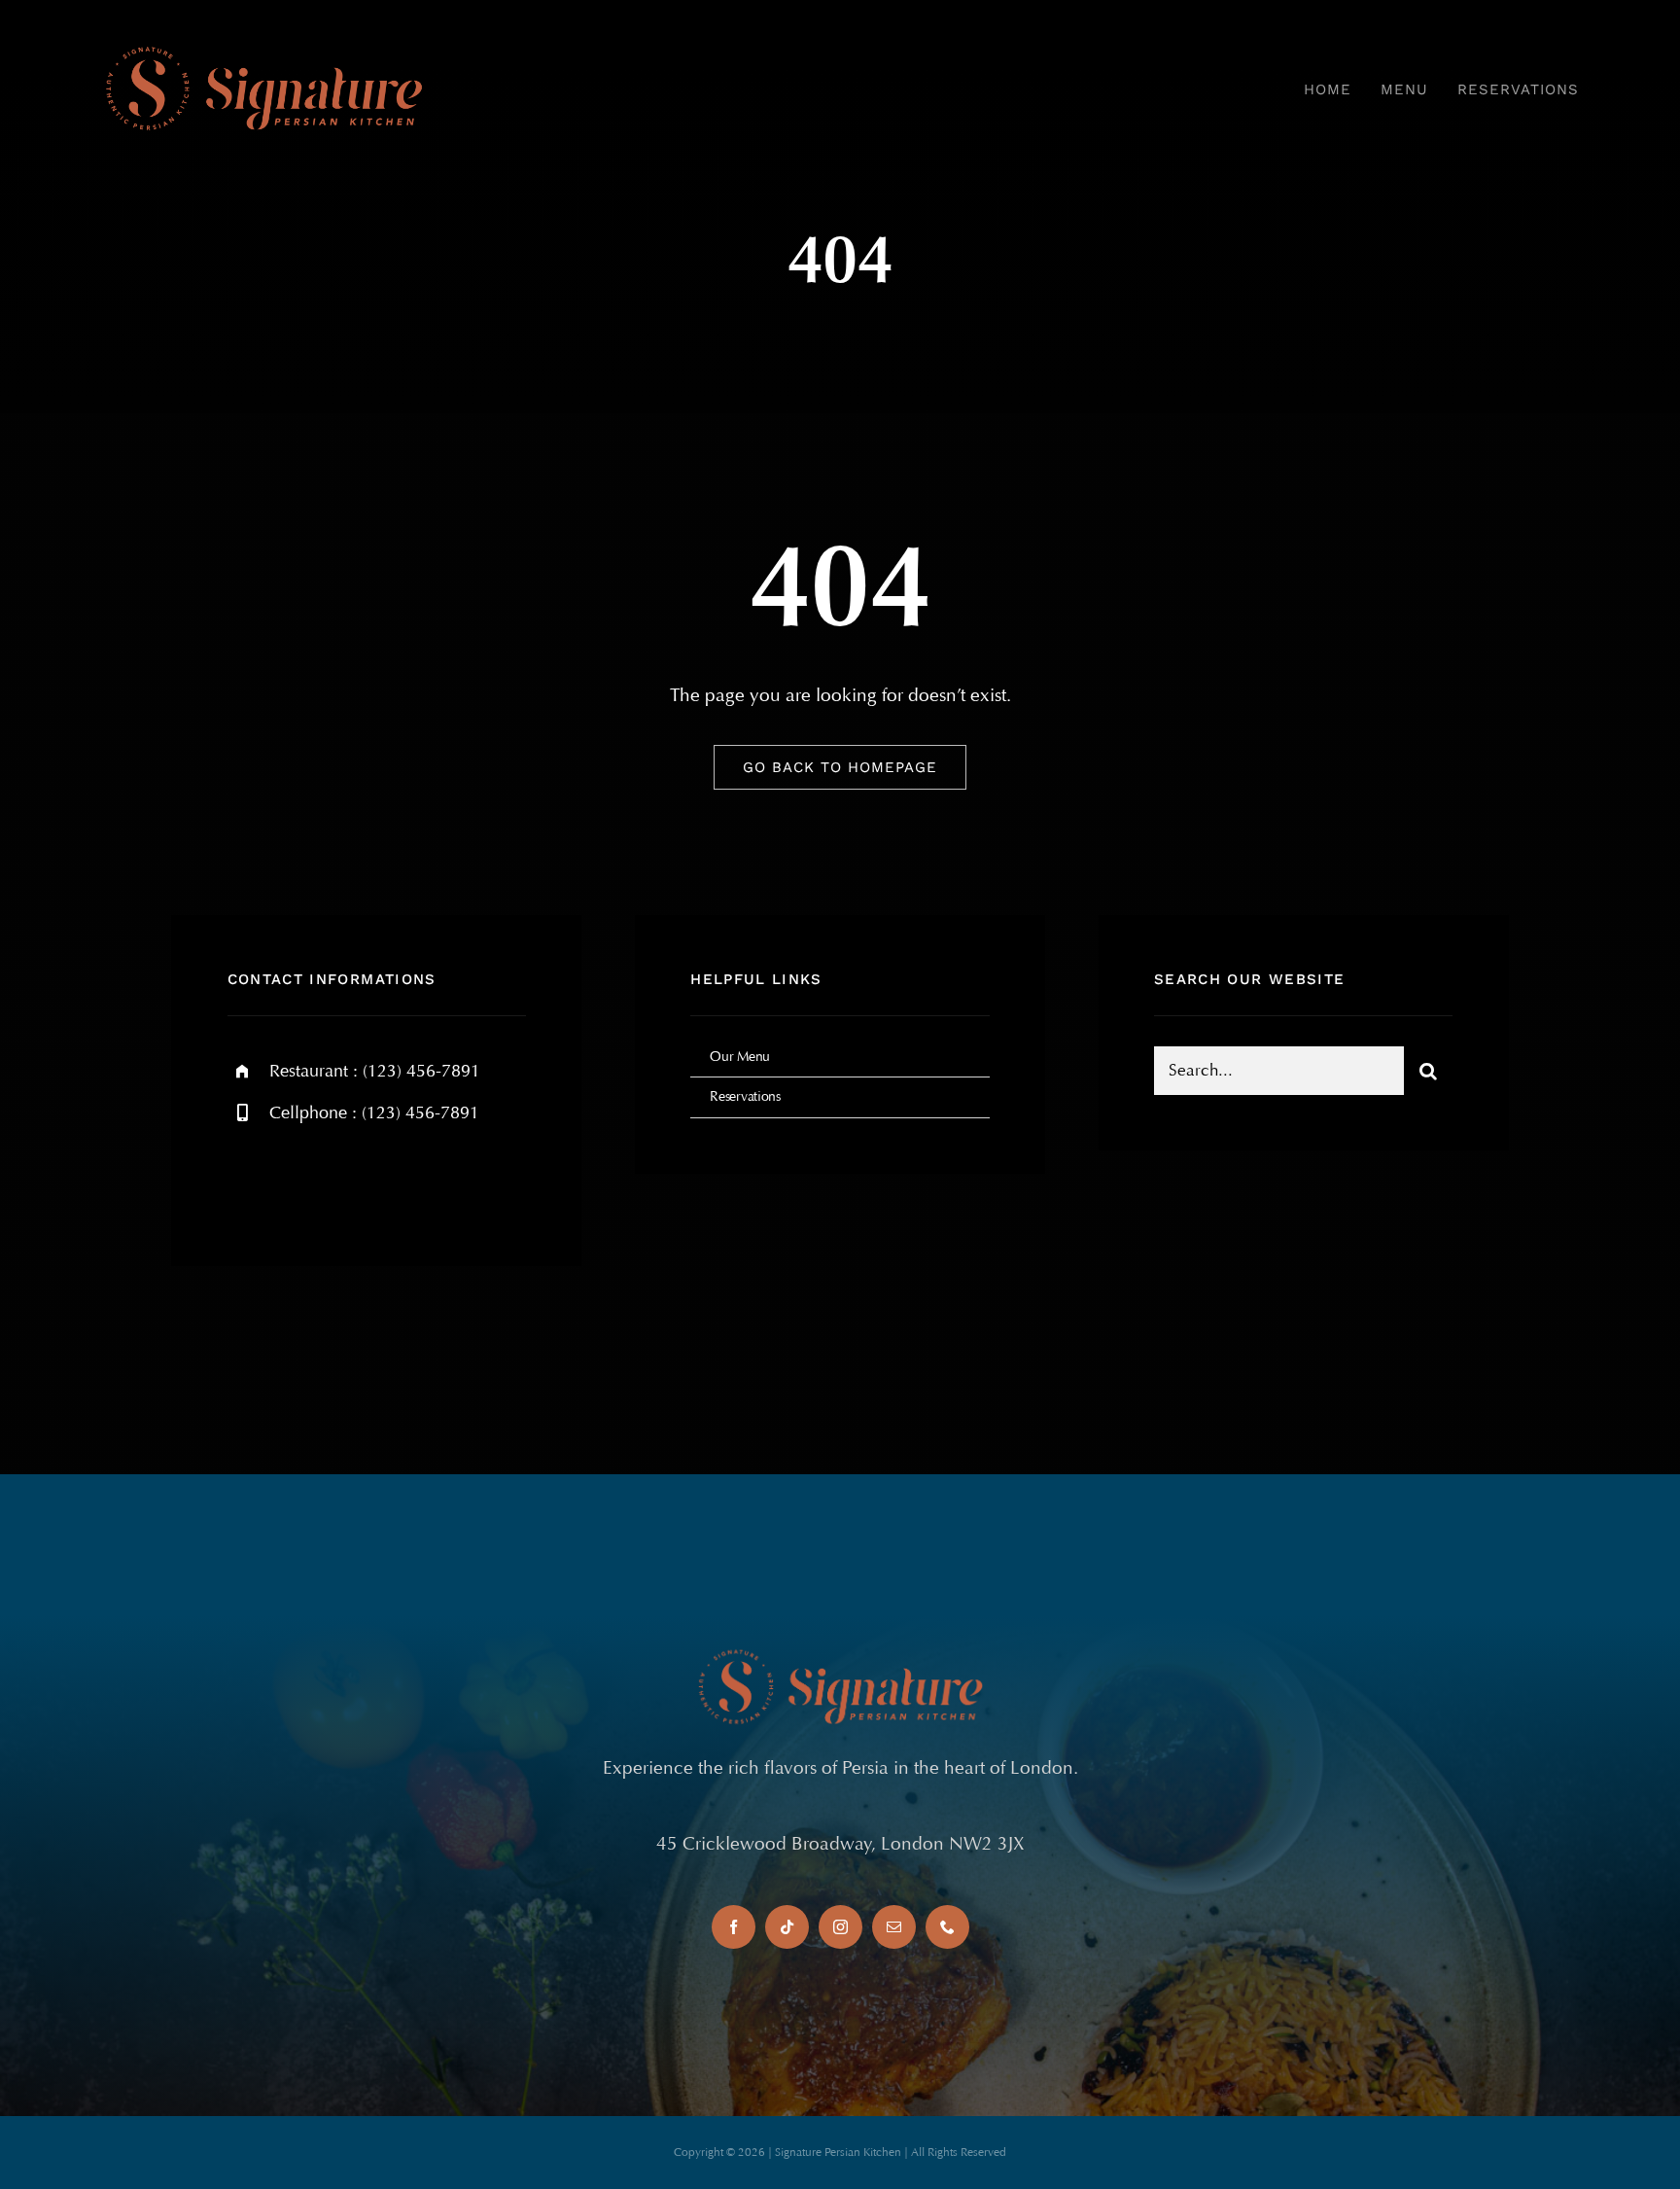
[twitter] (303, 1179)
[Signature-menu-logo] (264, 48)
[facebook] (249, 1179)
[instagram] (356, 1179)
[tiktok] (787, 1927)
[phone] (947, 1927)
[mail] (894, 1927)
